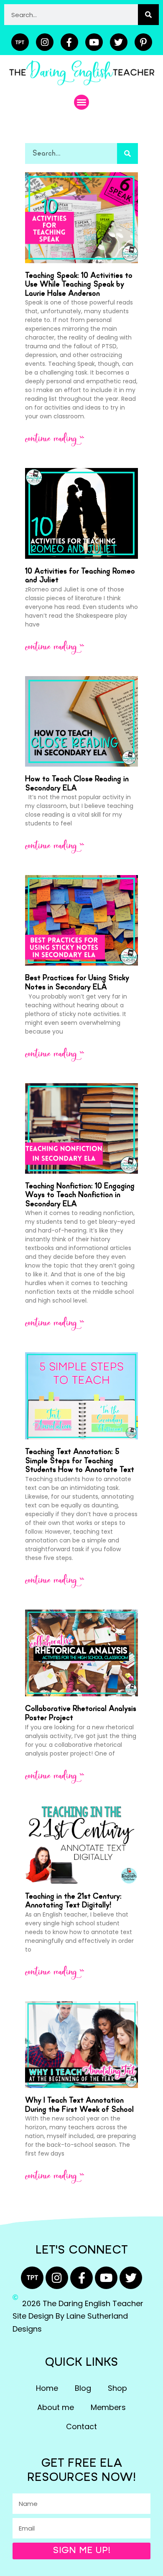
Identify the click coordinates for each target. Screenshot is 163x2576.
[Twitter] (119, 42)
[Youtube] (94, 42)
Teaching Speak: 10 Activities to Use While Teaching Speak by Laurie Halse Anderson (79, 285)
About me (56, 2407)
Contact (81, 2426)
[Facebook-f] (69, 42)
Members (108, 2407)
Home (47, 2388)
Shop (117, 2388)
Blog (83, 2388)
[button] (81, 102)
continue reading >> (55, 439)
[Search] (148, 15)
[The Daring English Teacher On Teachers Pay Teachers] (20, 42)
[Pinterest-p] (143, 42)
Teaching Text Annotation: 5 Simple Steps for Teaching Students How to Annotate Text (80, 1461)
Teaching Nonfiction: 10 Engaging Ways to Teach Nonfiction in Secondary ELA (80, 1195)
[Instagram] (45, 42)
